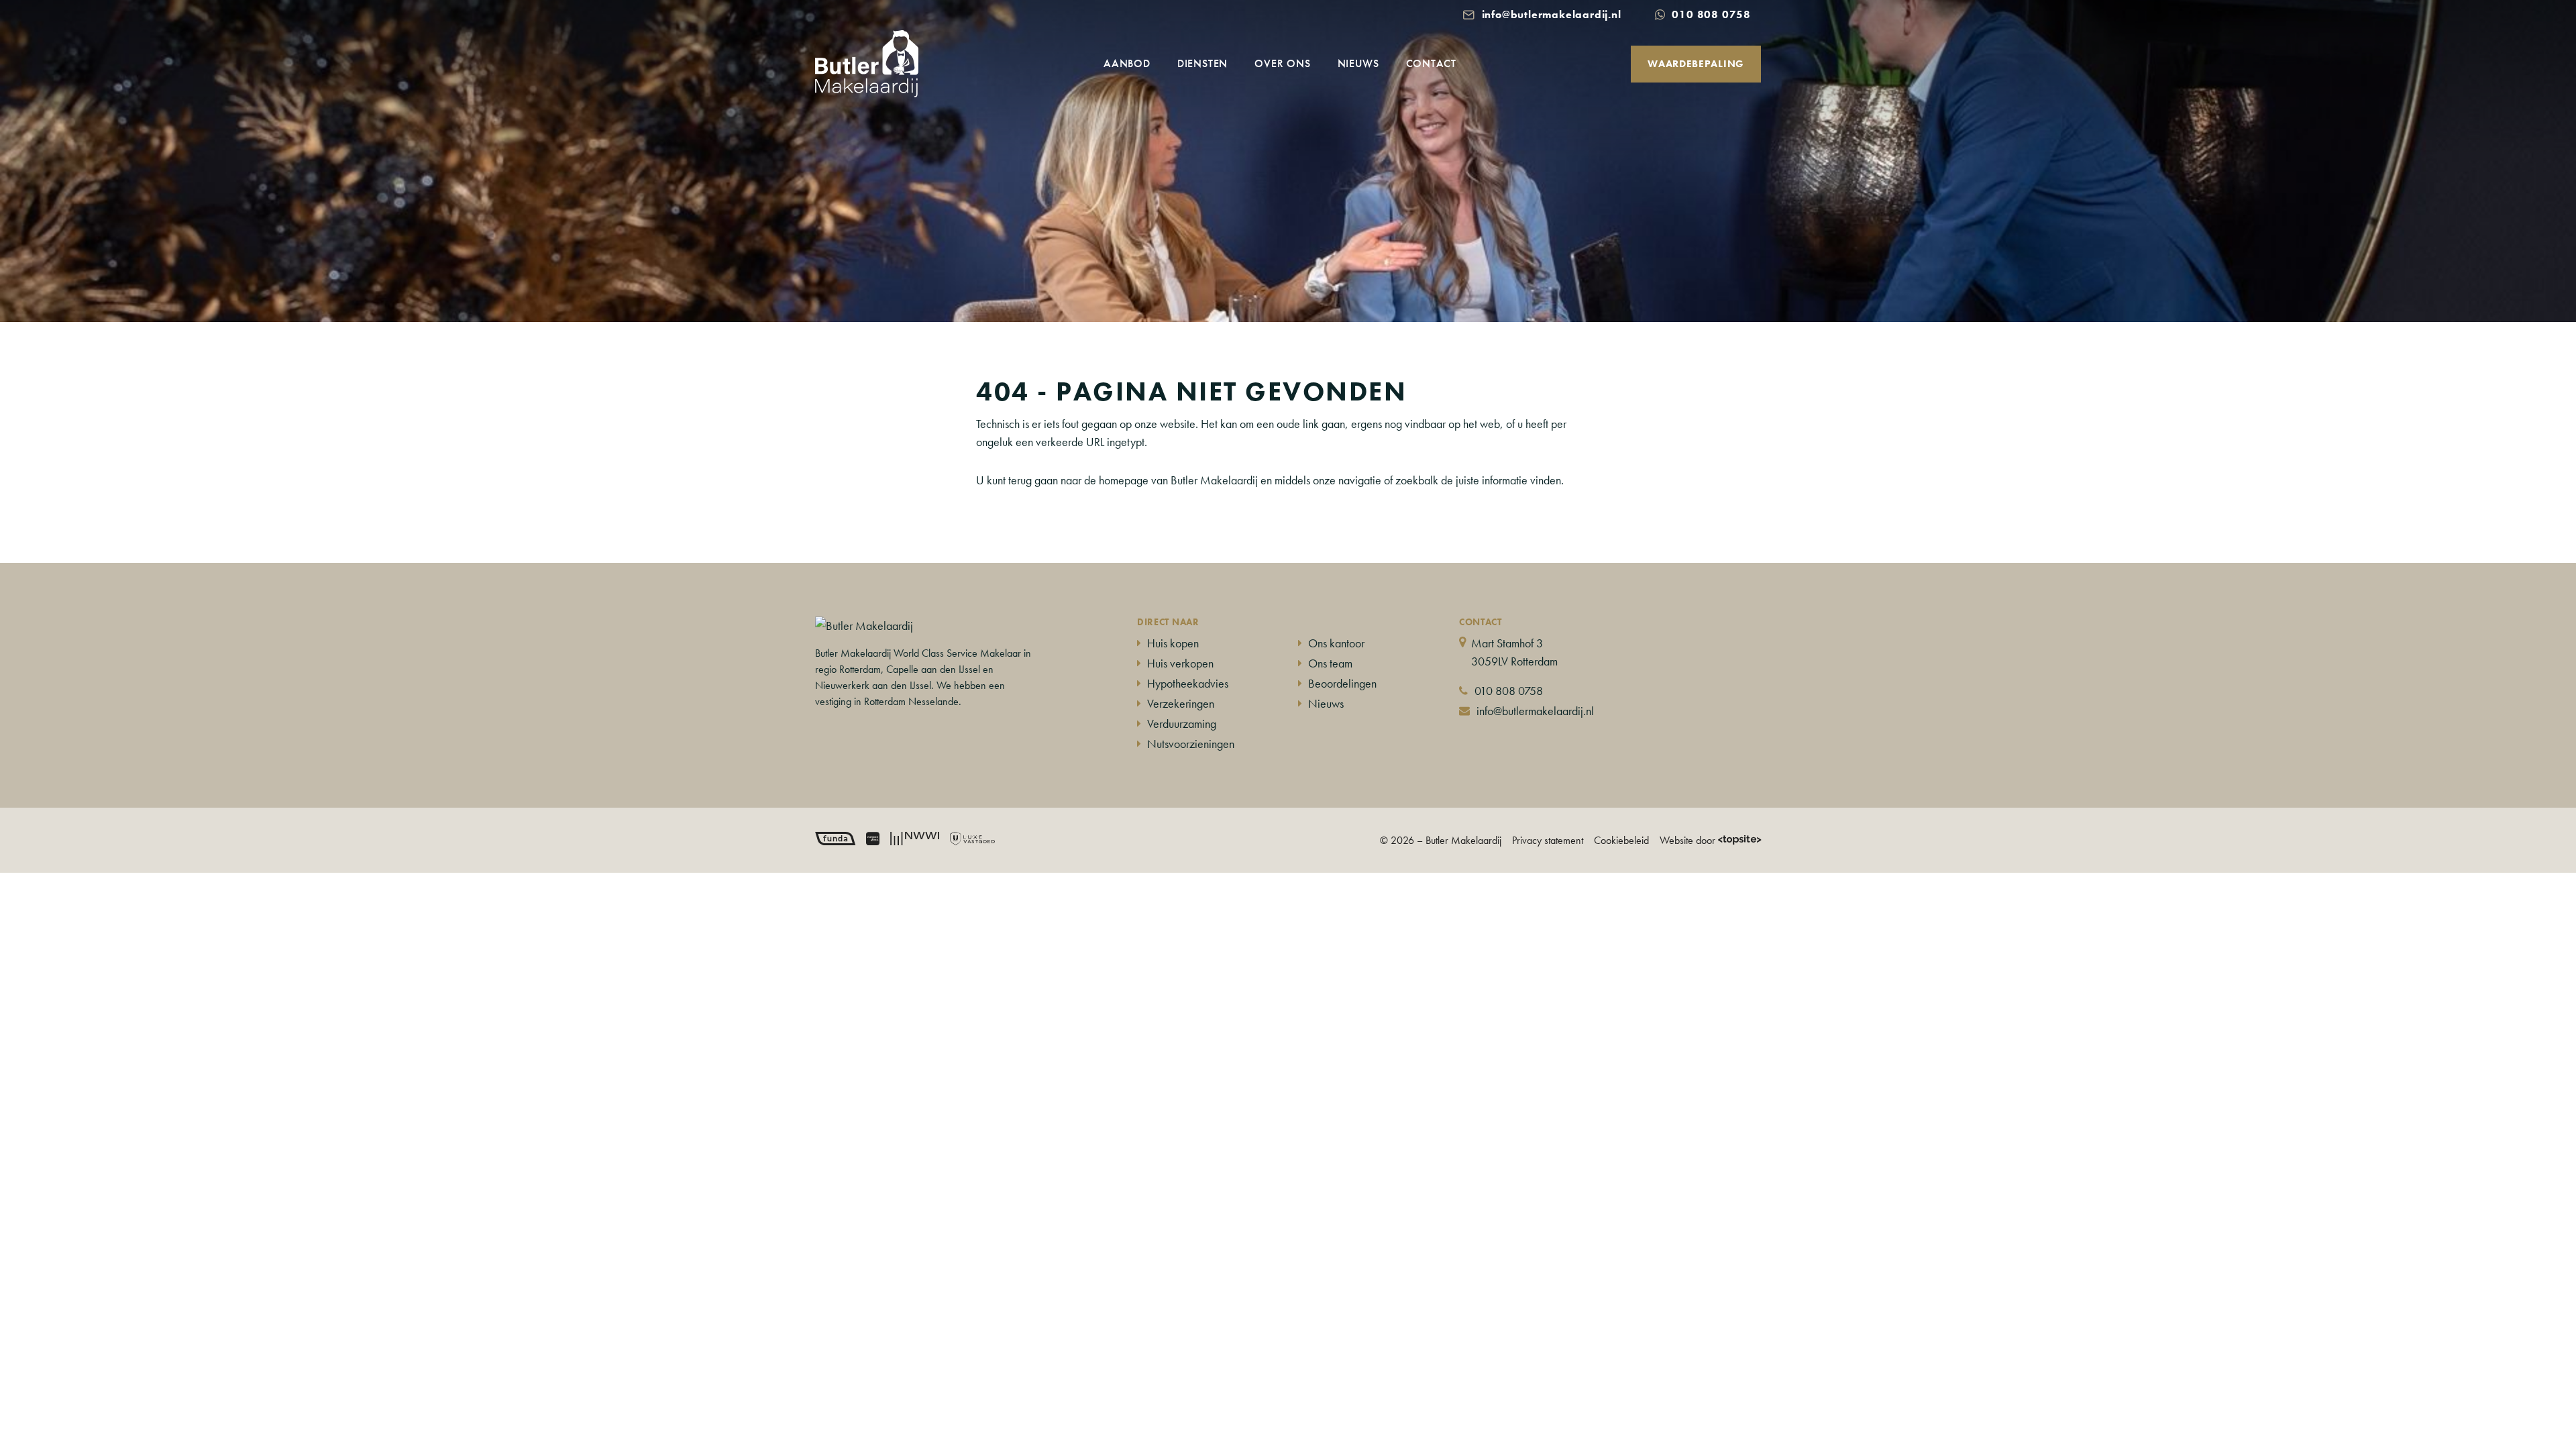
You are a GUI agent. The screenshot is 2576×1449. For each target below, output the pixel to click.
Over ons (1282, 63)
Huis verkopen (1180, 663)
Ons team (1330, 663)
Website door (1687, 840)
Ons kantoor (1336, 643)
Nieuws (1358, 63)
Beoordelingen (1342, 683)
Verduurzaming (1182, 723)
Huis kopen (1173, 643)
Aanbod (1127, 63)
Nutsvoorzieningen (1191, 744)
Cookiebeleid (1621, 840)
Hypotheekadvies (1188, 683)
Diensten (1202, 63)
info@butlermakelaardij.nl (1535, 711)
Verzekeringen (1181, 703)
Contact (1432, 63)
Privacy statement (1548, 840)
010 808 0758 (1509, 691)
